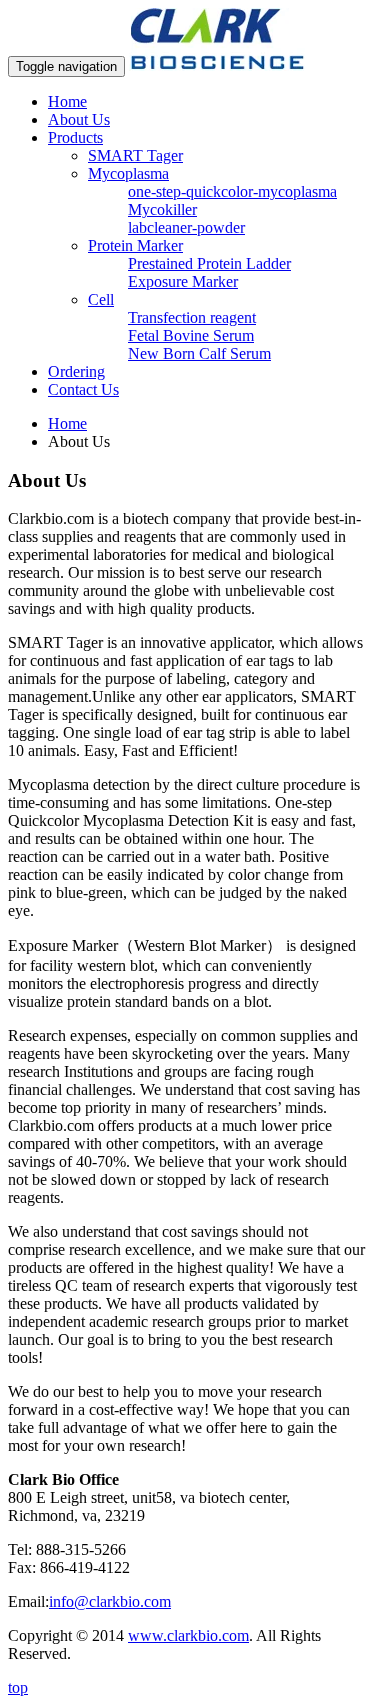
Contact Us (83, 389)
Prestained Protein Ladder (209, 263)
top (18, 1687)
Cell (101, 299)
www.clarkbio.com (188, 1635)
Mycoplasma (128, 173)
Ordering (76, 371)
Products (75, 137)
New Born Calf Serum (199, 353)
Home (67, 101)
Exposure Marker (183, 281)
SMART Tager (135, 155)
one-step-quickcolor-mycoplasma (232, 191)
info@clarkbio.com (110, 1601)
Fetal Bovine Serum (191, 335)
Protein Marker (135, 245)
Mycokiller (162, 209)
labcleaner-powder (186, 227)
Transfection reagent (192, 317)
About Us (79, 119)
